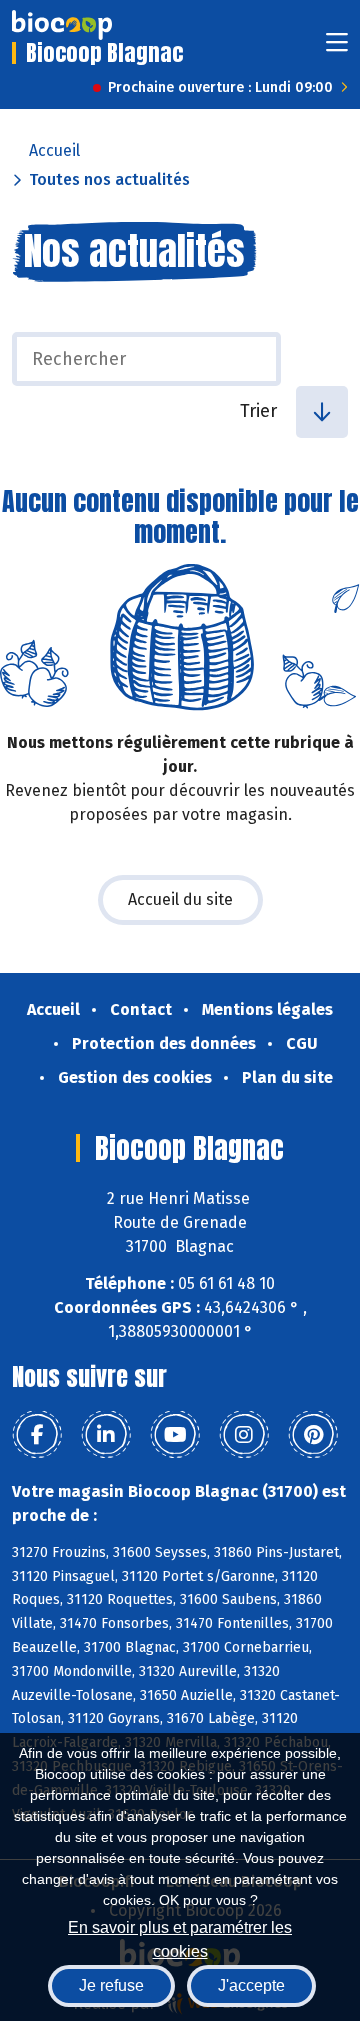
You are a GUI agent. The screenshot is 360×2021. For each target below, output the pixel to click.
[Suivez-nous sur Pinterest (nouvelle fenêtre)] (313, 1435)
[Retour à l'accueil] (62, 25)
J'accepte (251, 1985)
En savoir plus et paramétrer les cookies (180, 1937)
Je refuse (111, 1985)
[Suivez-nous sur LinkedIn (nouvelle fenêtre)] (106, 1435)
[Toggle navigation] (337, 48)
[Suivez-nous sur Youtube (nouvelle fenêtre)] (175, 1435)
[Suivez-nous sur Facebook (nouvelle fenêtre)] (37, 1435)
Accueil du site (180, 899)
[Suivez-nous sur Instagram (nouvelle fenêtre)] (244, 1435)
